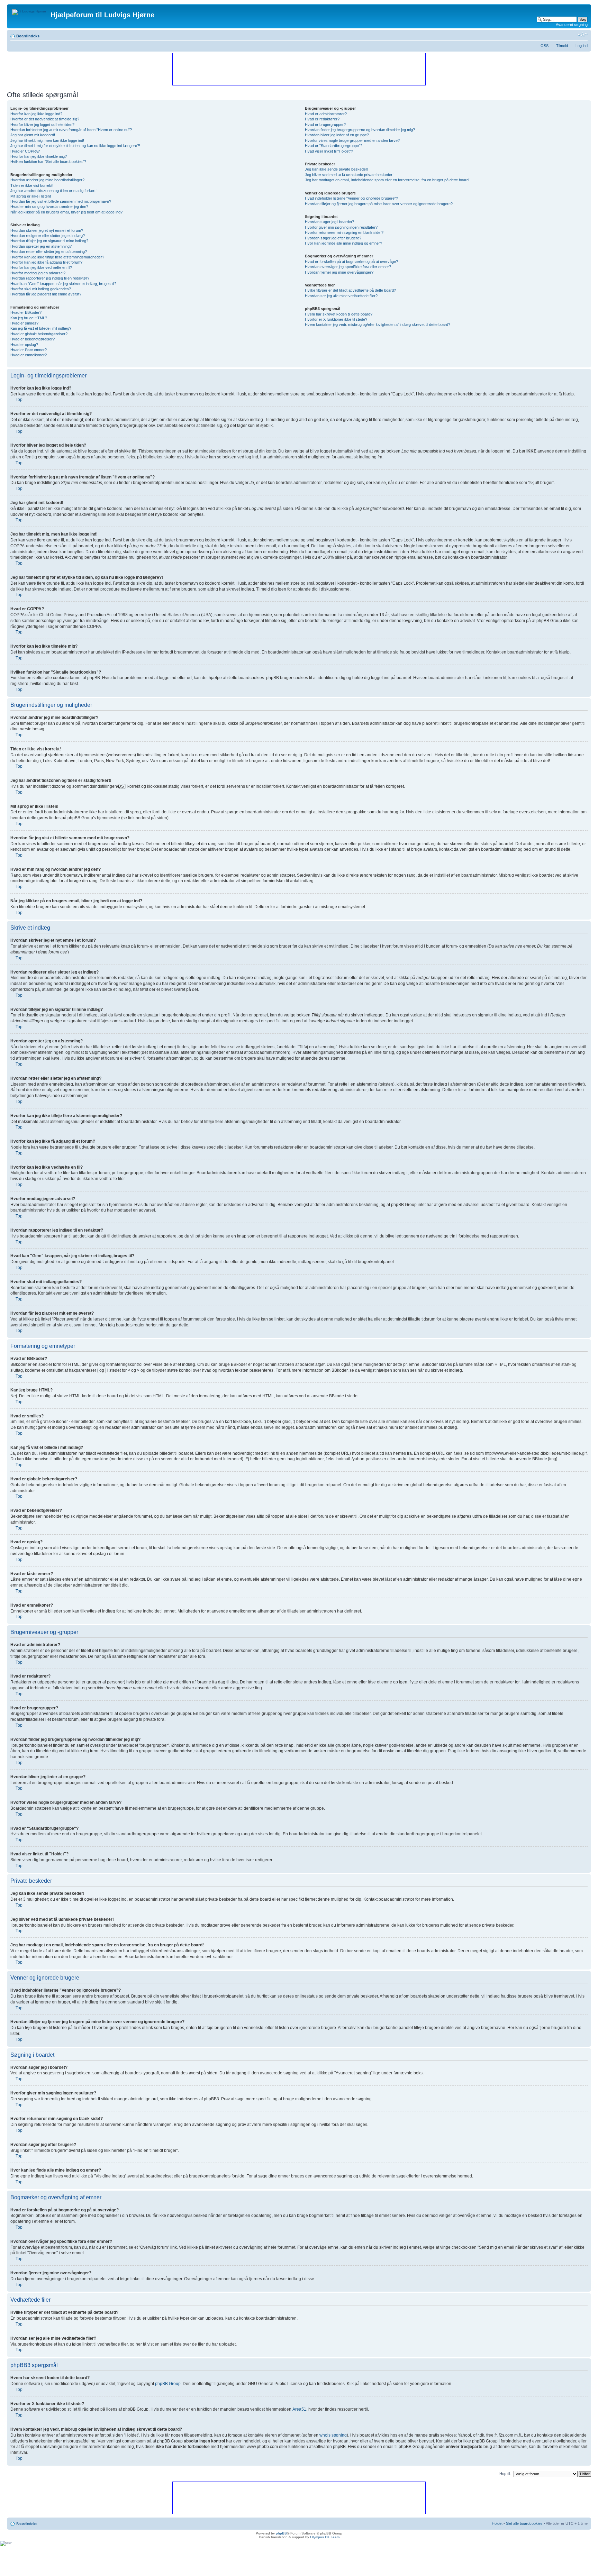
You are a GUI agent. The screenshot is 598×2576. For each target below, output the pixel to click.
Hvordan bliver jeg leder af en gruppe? (337, 135)
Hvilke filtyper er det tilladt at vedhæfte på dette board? (350, 290)
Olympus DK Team (325, 2537)
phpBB (281, 2533)
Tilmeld (562, 46)
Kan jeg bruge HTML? (29, 318)
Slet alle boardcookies (524, 2523)
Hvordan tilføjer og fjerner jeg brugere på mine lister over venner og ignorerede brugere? (379, 204)
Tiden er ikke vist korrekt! (32, 185)
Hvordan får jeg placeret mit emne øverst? (46, 294)
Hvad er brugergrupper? (325, 125)
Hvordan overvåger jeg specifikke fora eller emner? (348, 267)
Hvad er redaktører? (322, 119)
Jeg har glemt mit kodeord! (33, 135)
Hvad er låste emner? (29, 350)
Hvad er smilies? (24, 323)
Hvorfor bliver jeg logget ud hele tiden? (42, 125)
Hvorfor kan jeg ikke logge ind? (36, 114)
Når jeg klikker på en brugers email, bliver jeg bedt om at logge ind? (66, 212)
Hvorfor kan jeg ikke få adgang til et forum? (46, 262)
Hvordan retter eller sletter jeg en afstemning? (49, 252)
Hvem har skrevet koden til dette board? (339, 314)
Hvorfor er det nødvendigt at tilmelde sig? (45, 119)
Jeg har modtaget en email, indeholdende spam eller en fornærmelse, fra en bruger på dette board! (387, 180)
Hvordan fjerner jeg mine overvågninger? (339, 272)
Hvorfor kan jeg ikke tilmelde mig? (39, 156)
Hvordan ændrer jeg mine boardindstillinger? (47, 180)
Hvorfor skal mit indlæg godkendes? (41, 289)
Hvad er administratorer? (326, 114)
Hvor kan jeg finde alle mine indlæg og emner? (343, 243)
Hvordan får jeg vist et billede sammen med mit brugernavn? (61, 201)
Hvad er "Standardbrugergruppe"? (334, 146)
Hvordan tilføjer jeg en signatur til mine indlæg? (49, 241)
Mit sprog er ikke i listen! (31, 196)
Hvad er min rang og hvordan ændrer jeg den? (49, 207)
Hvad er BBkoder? (26, 312)
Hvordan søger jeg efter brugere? (333, 238)
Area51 (299, 2409)
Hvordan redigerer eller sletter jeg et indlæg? (48, 236)
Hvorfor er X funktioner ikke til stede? (336, 319)
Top (19, 400)
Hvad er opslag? (24, 345)
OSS (545, 46)
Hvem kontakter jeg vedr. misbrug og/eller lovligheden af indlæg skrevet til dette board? (378, 325)
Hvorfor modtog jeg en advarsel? (38, 273)
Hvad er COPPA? (25, 151)
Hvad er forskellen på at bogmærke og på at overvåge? (351, 262)
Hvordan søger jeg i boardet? (329, 222)
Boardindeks (28, 36)
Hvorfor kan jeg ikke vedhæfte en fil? (41, 267)
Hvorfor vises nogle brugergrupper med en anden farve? (352, 140)
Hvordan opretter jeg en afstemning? (41, 246)
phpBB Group (168, 2384)
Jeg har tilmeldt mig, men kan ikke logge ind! (47, 140)
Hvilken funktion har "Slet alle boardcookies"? (48, 162)
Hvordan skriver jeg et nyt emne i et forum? (47, 230)
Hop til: (505, 2474)
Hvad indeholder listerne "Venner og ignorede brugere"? (351, 198)
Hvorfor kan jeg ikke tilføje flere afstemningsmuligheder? (57, 257)
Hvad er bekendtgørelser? (33, 339)
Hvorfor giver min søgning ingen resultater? (341, 227)
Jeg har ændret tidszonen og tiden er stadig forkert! (53, 191)
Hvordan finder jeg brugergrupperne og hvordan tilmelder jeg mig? (360, 130)
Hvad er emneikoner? (29, 355)
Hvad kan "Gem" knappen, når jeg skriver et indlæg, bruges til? (63, 284)
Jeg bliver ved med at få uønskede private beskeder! (349, 175)
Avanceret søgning (572, 25)
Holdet (497, 2523)
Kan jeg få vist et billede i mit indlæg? (41, 328)
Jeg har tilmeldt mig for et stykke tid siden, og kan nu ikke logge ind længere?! (75, 146)
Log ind (582, 46)
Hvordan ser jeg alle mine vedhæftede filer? (341, 296)
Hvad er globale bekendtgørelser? (39, 334)
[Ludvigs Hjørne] (30, 10)
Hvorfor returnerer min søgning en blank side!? (344, 232)
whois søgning (333, 2435)
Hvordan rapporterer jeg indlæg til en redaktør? (50, 278)
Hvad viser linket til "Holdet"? (329, 151)
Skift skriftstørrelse (583, 35)
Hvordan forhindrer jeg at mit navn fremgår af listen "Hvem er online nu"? (71, 130)
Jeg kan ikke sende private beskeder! (337, 169)
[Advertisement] (299, 69)
